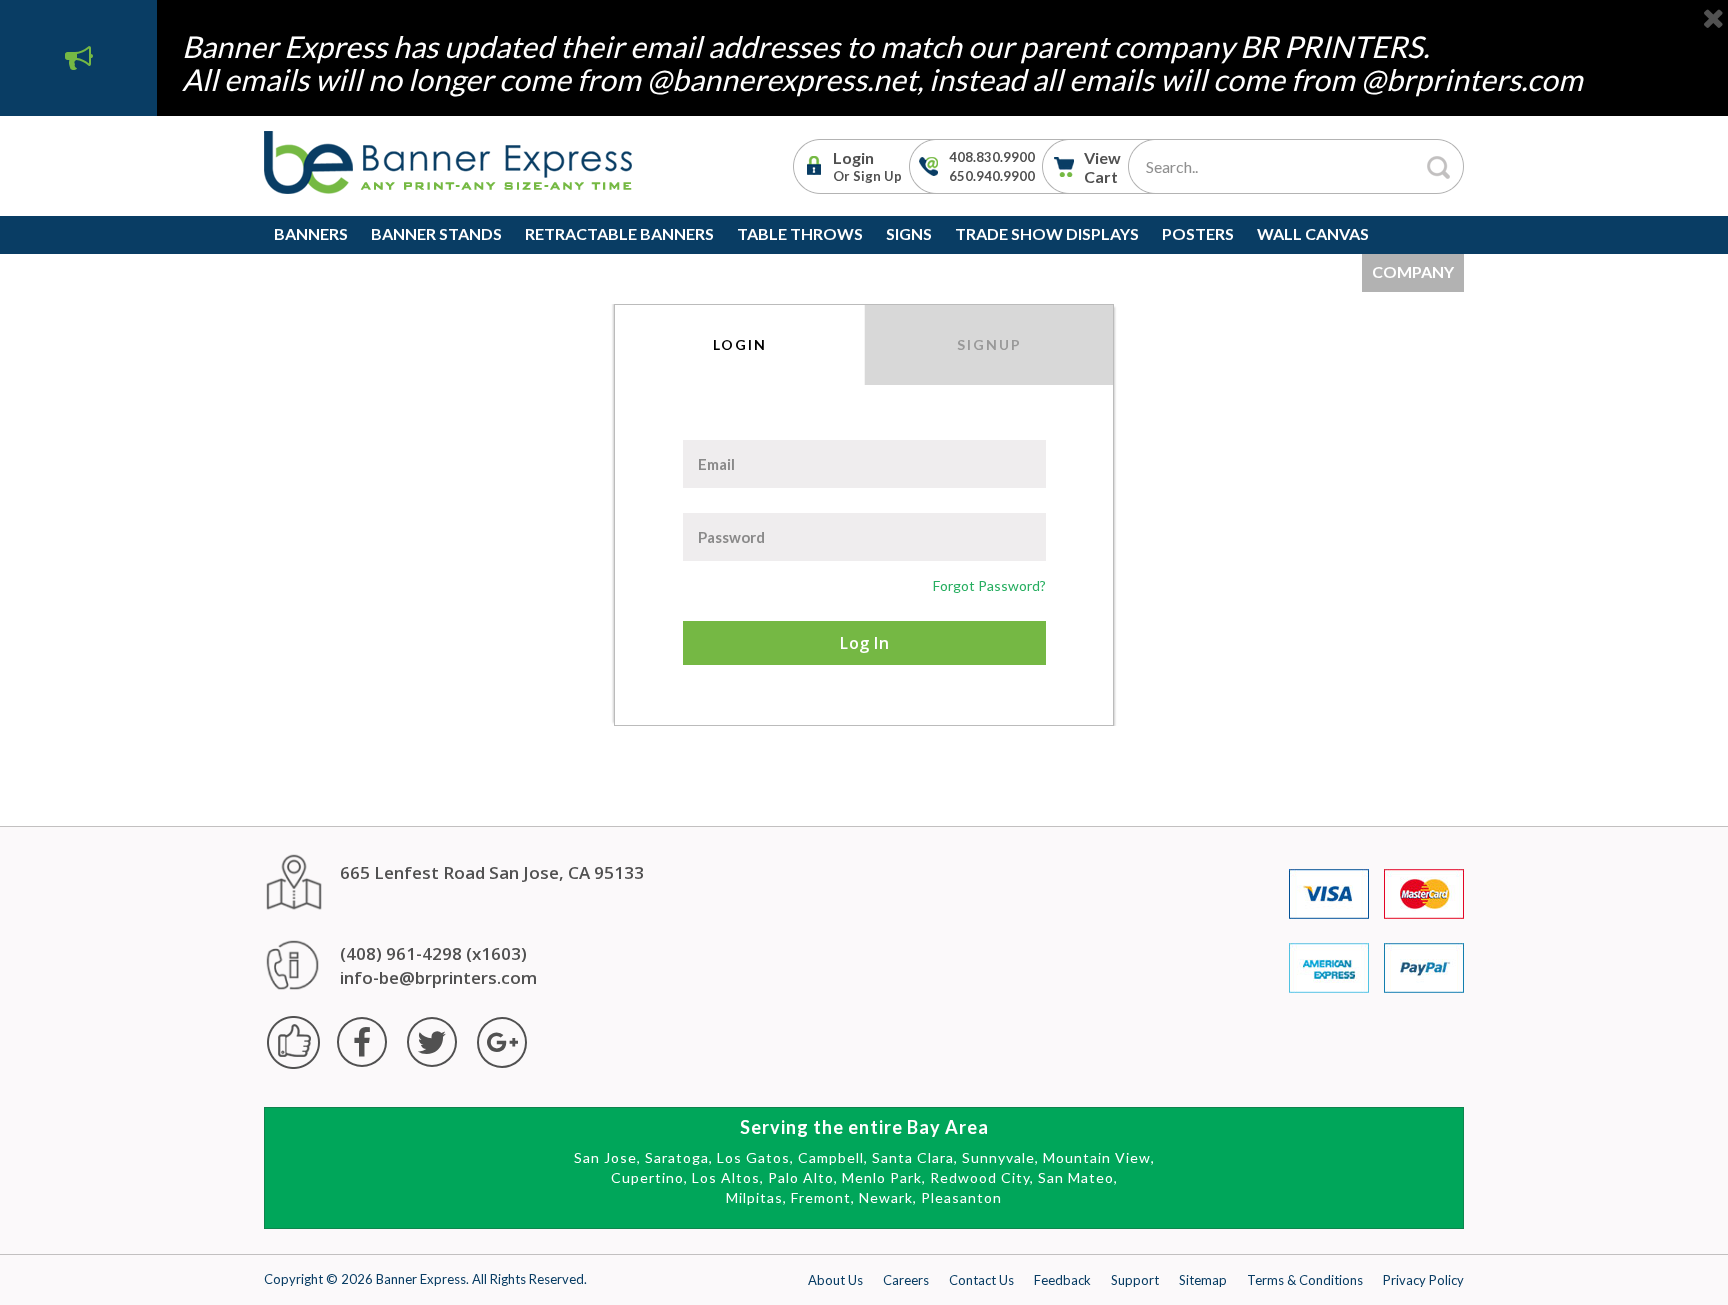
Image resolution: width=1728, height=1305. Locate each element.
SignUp (989, 344)
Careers (906, 1280)
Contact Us (981, 1280)
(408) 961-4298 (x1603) (433, 953)
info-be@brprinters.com (438, 977)
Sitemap (1203, 1280)
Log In (864, 643)
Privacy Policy (1423, 1280)
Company (1413, 271)
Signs (909, 233)
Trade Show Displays (1047, 233)
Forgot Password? (989, 585)
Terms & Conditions (1305, 1280)
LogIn (740, 344)
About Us (835, 1280)
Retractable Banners (619, 233)
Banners (311, 233)
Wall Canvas (1313, 233)
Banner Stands (436, 233)
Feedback (1062, 1280)
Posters (1198, 233)
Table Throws (800, 233)
